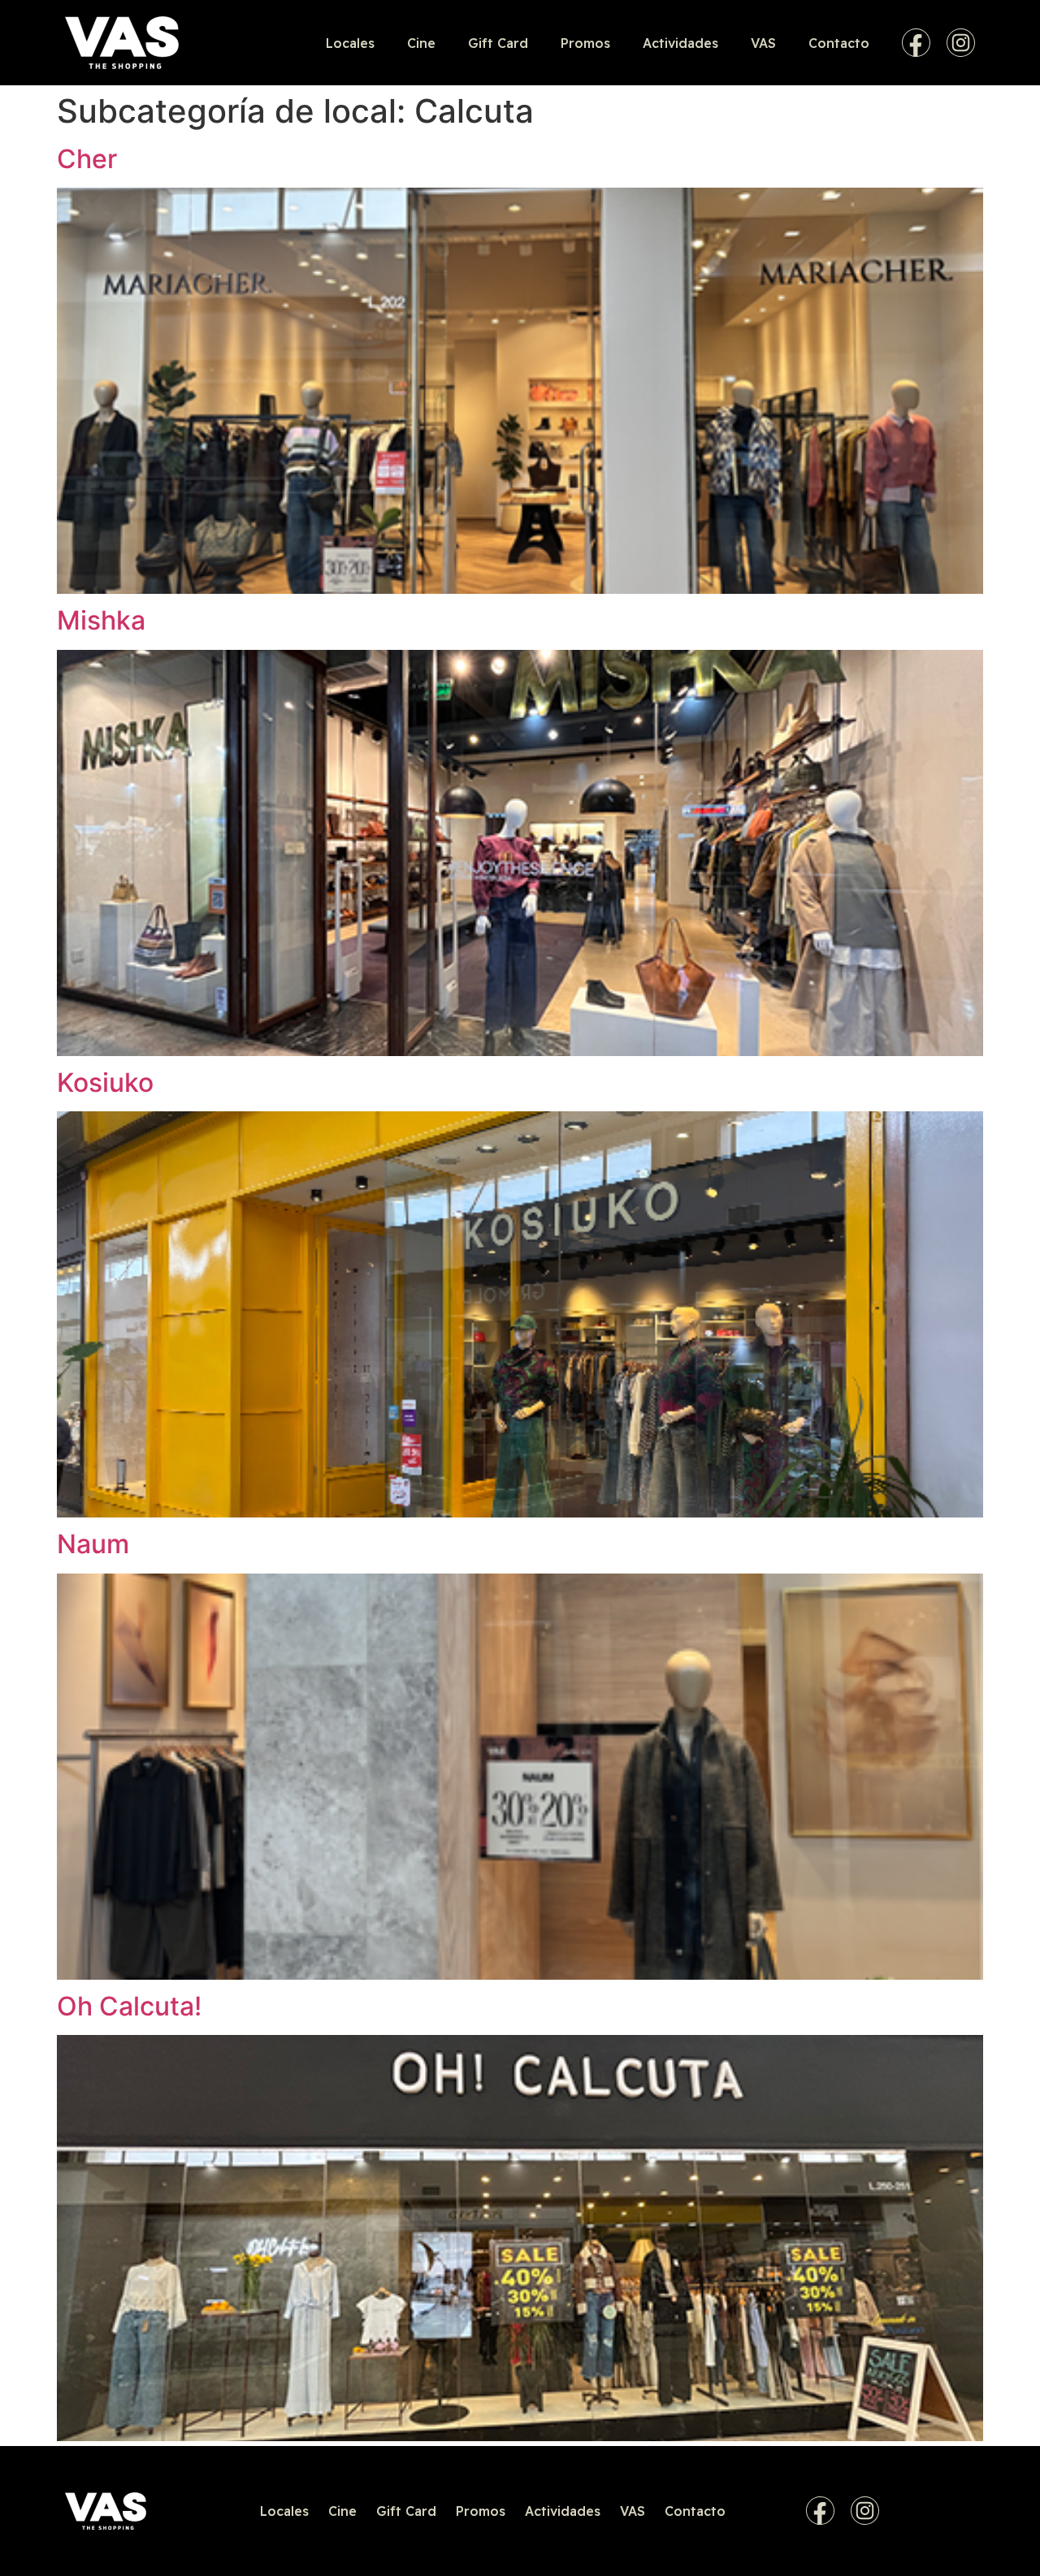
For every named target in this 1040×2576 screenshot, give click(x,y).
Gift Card (498, 43)
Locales (350, 43)
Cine (421, 43)
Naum (93, 1544)
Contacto (839, 43)
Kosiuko (105, 1082)
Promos (585, 43)
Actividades (680, 43)
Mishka (101, 620)
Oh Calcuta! (129, 2006)
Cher (87, 159)
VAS (763, 43)
